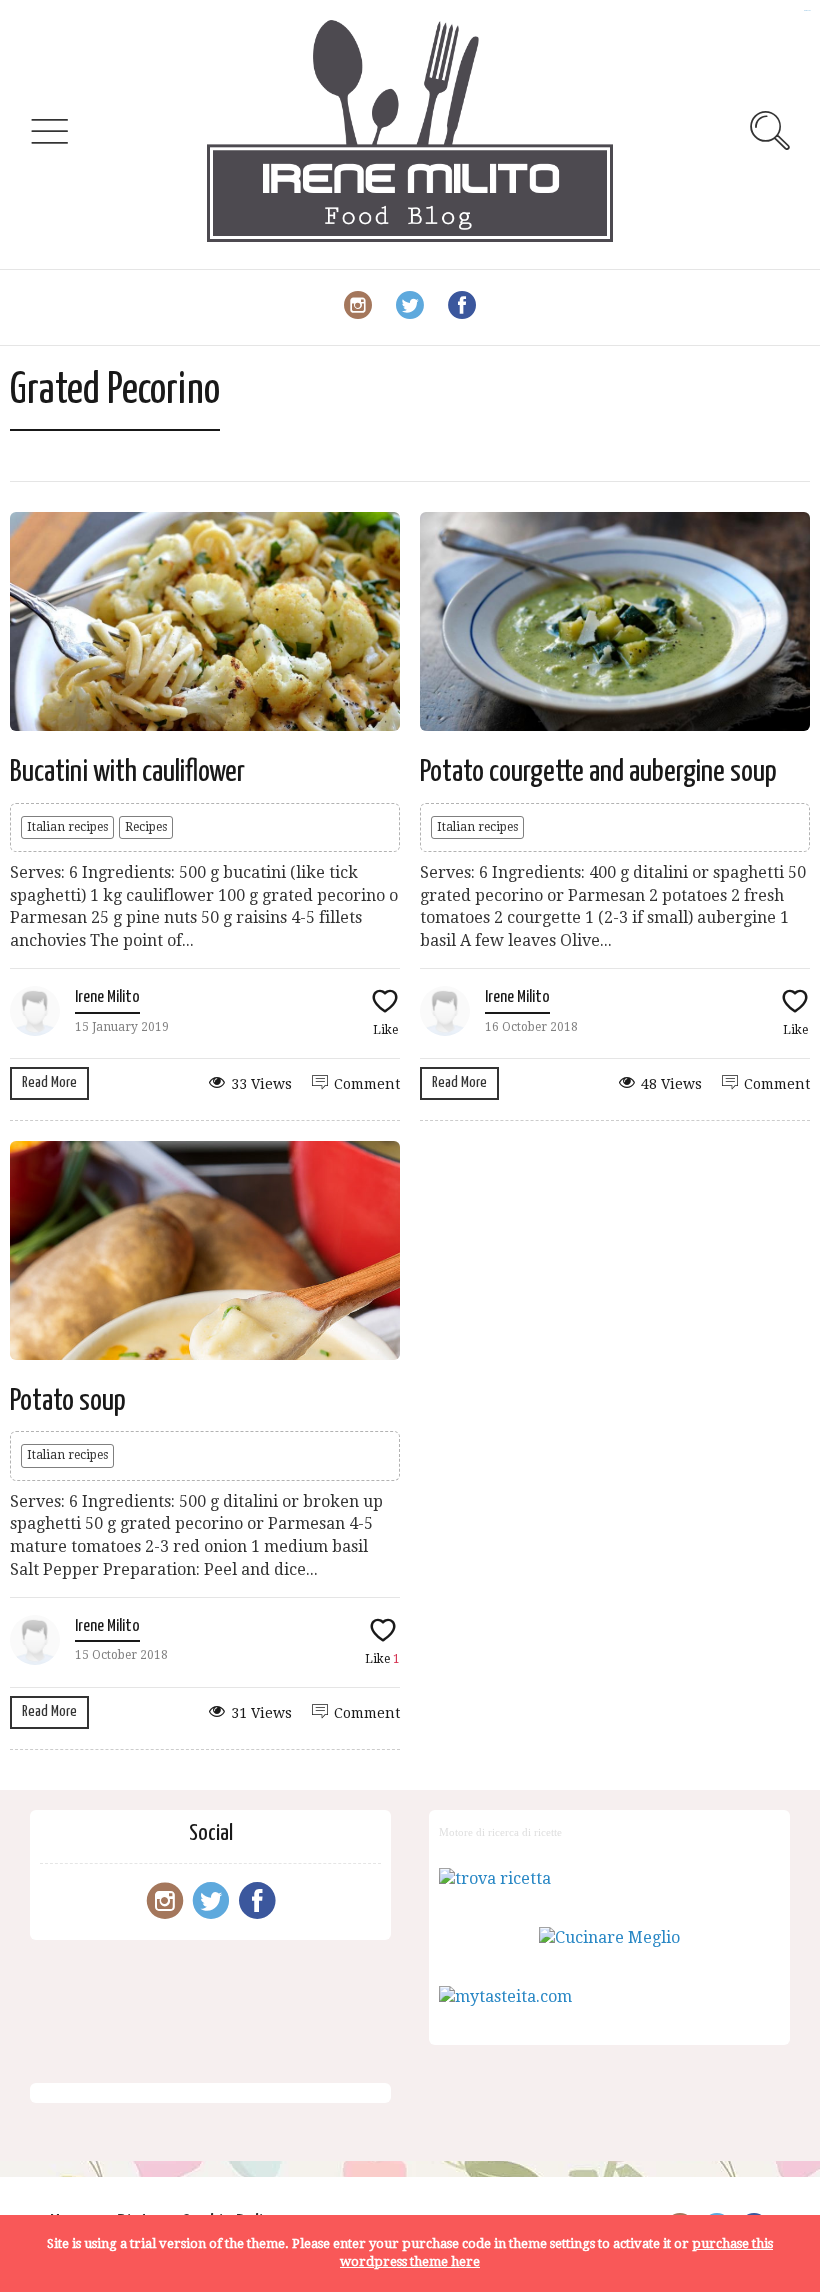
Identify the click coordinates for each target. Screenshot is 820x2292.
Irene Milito (107, 997)
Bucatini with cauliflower (127, 772)
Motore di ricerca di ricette (500, 1832)
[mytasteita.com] (505, 1996)
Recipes (146, 827)
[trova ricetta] (495, 1878)
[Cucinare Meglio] (609, 1937)
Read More (49, 1082)
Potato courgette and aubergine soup (598, 772)
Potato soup (68, 1401)
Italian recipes (67, 827)
